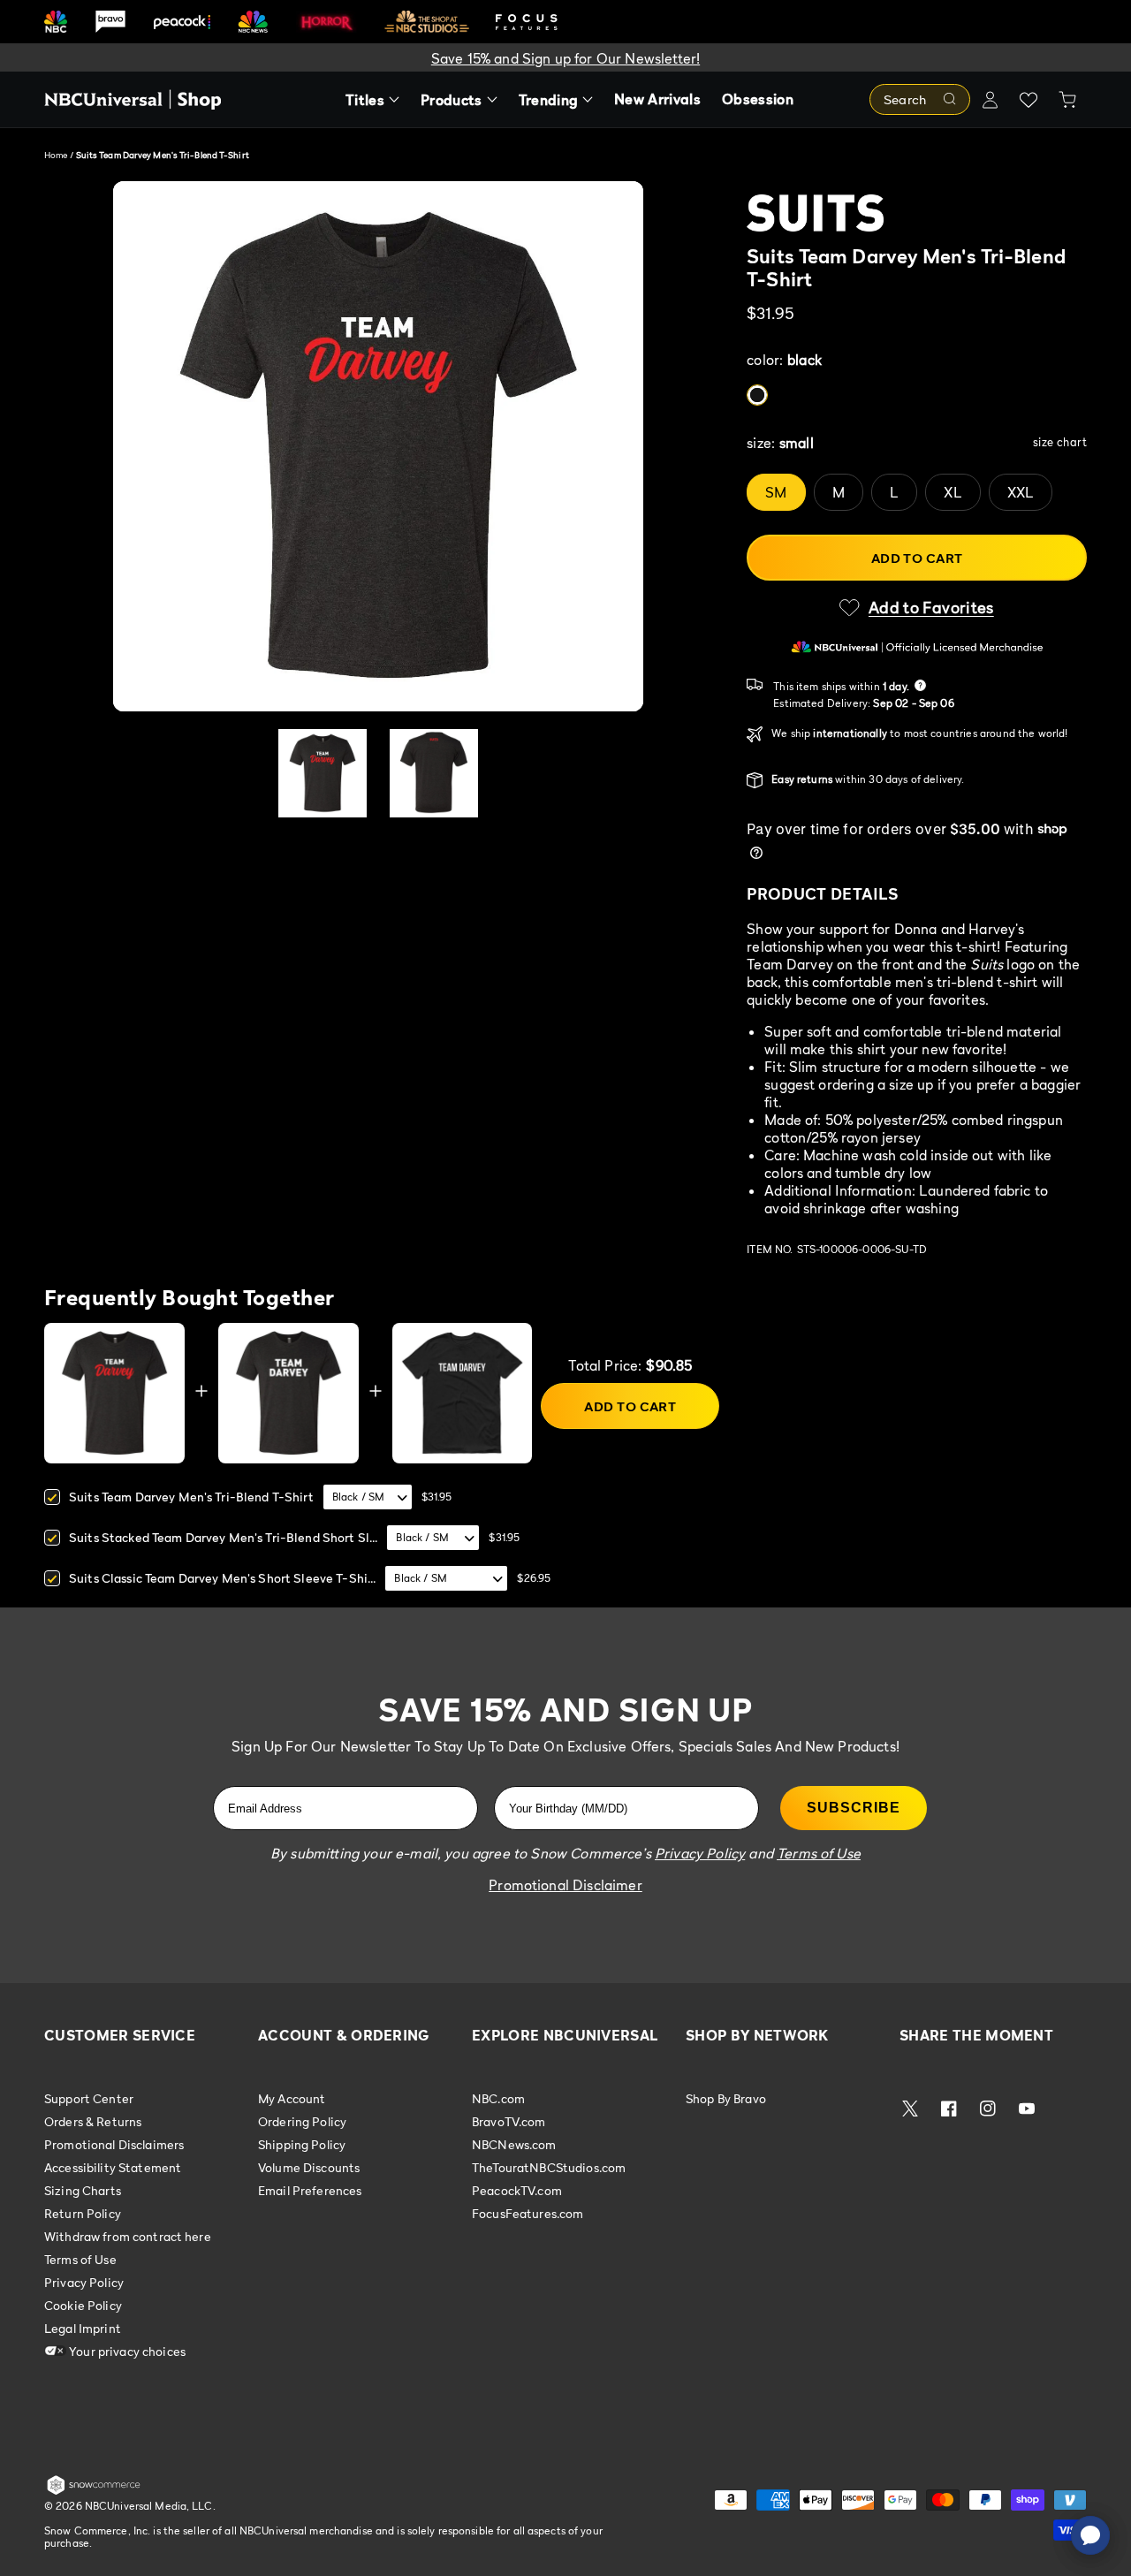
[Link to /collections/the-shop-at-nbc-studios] (427, 22)
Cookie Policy (83, 2305)
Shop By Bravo (726, 2099)
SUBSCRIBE (854, 1808)
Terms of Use (80, 2259)
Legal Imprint (83, 2328)
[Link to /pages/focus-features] (527, 22)
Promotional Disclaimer (565, 1885)
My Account (292, 2099)
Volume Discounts (309, 2167)
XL (953, 492)
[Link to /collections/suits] (917, 213)
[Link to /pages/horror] (327, 21)
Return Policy (83, 2213)
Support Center (89, 2099)
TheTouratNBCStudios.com (549, 2167)
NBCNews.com (514, 2144)
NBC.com (498, 2099)
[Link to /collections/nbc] (56, 22)
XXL (1021, 492)
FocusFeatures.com (528, 2213)
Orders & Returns (93, 2121)
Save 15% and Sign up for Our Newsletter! (565, 58)
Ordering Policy (302, 2121)
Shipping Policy (302, 2144)
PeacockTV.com (517, 2190)
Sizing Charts (83, 2190)
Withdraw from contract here (128, 2236)
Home (56, 155)
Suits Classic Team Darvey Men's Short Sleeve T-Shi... (222, 1578)
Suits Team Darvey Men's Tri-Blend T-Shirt (191, 1497)
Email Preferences (310, 2190)
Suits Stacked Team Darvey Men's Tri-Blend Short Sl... (223, 1537)
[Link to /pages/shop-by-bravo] (110, 22)
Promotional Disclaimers (114, 2144)
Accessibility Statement (113, 2167)
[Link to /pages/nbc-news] (253, 22)
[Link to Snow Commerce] (94, 2491)
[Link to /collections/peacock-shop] (182, 22)
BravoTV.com (509, 2121)
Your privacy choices (126, 2351)
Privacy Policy (84, 2282)
